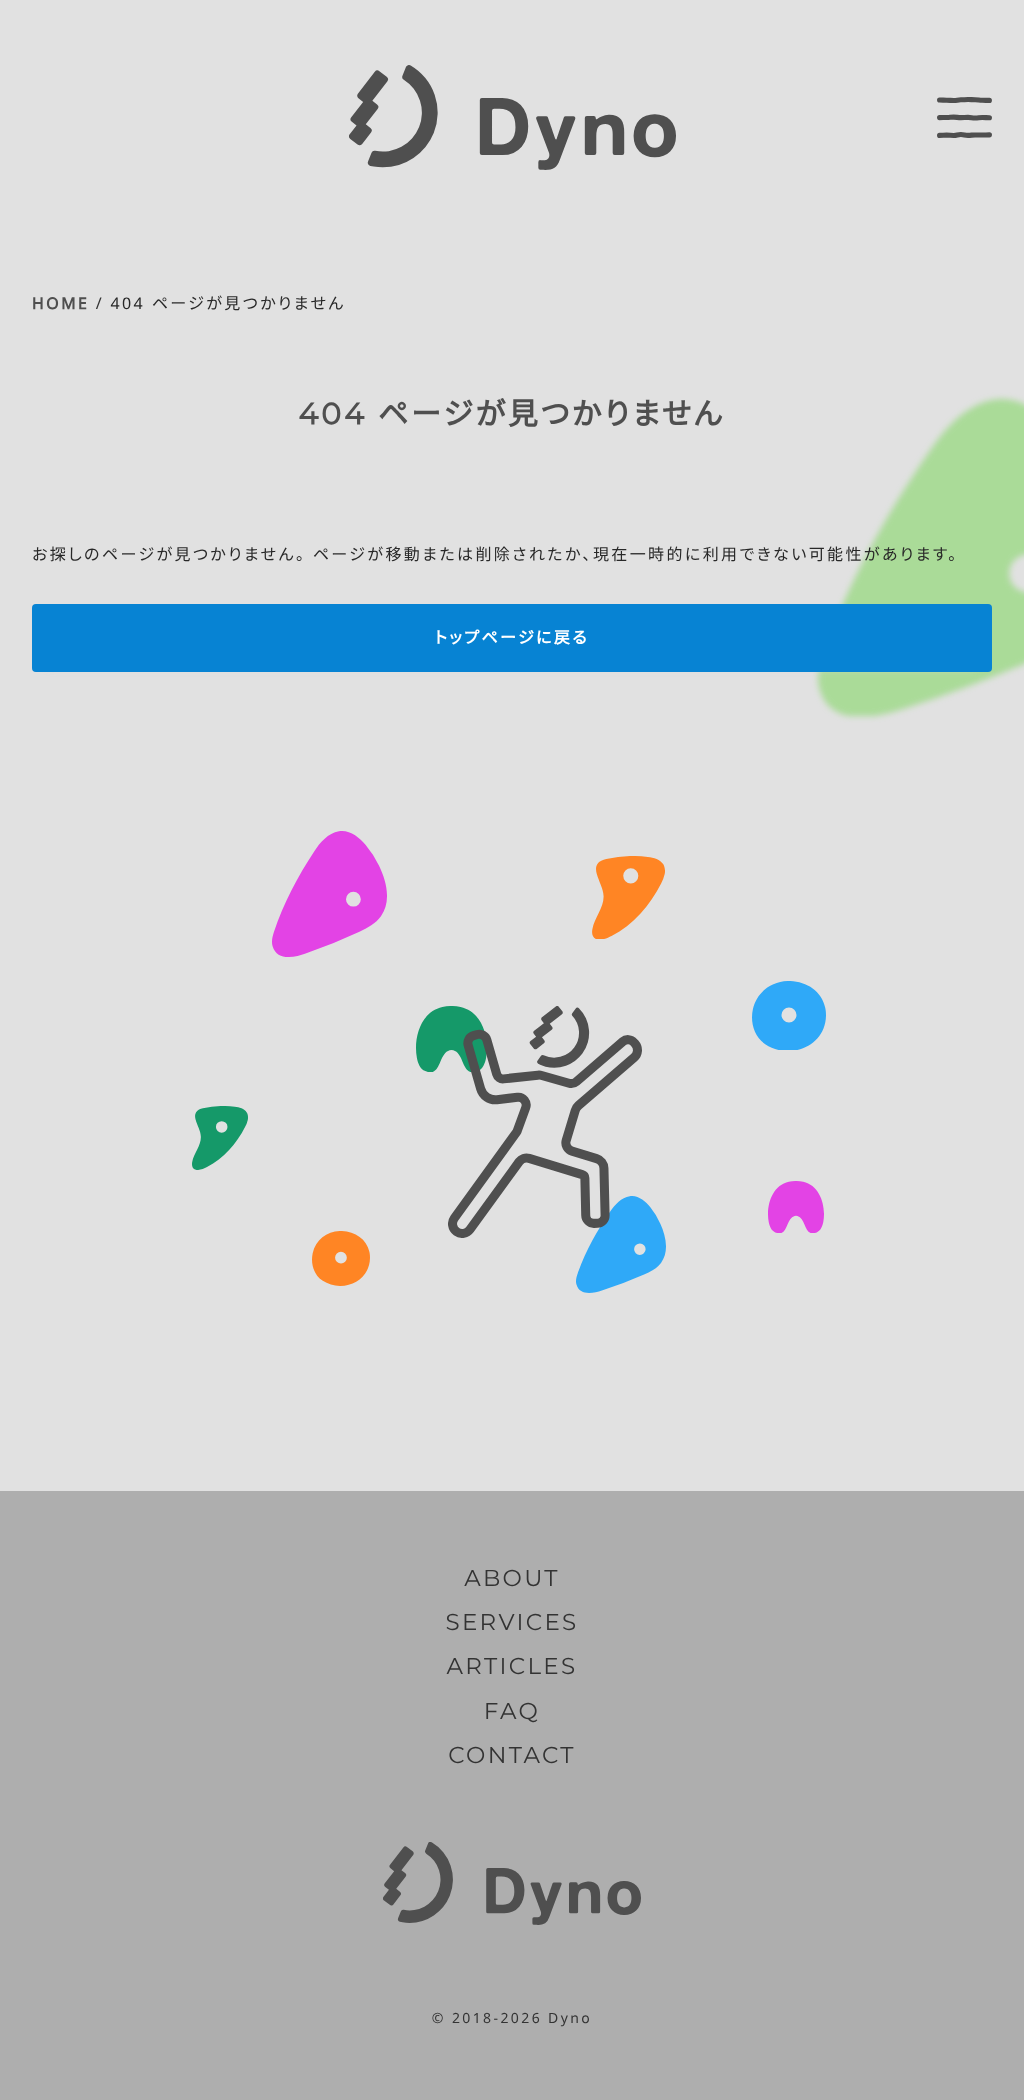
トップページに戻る (512, 637)
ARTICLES (512, 1666)
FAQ (512, 1711)
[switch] (964, 117)
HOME (60, 303)
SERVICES (511, 1622)
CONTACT (511, 1755)
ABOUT (512, 1578)
